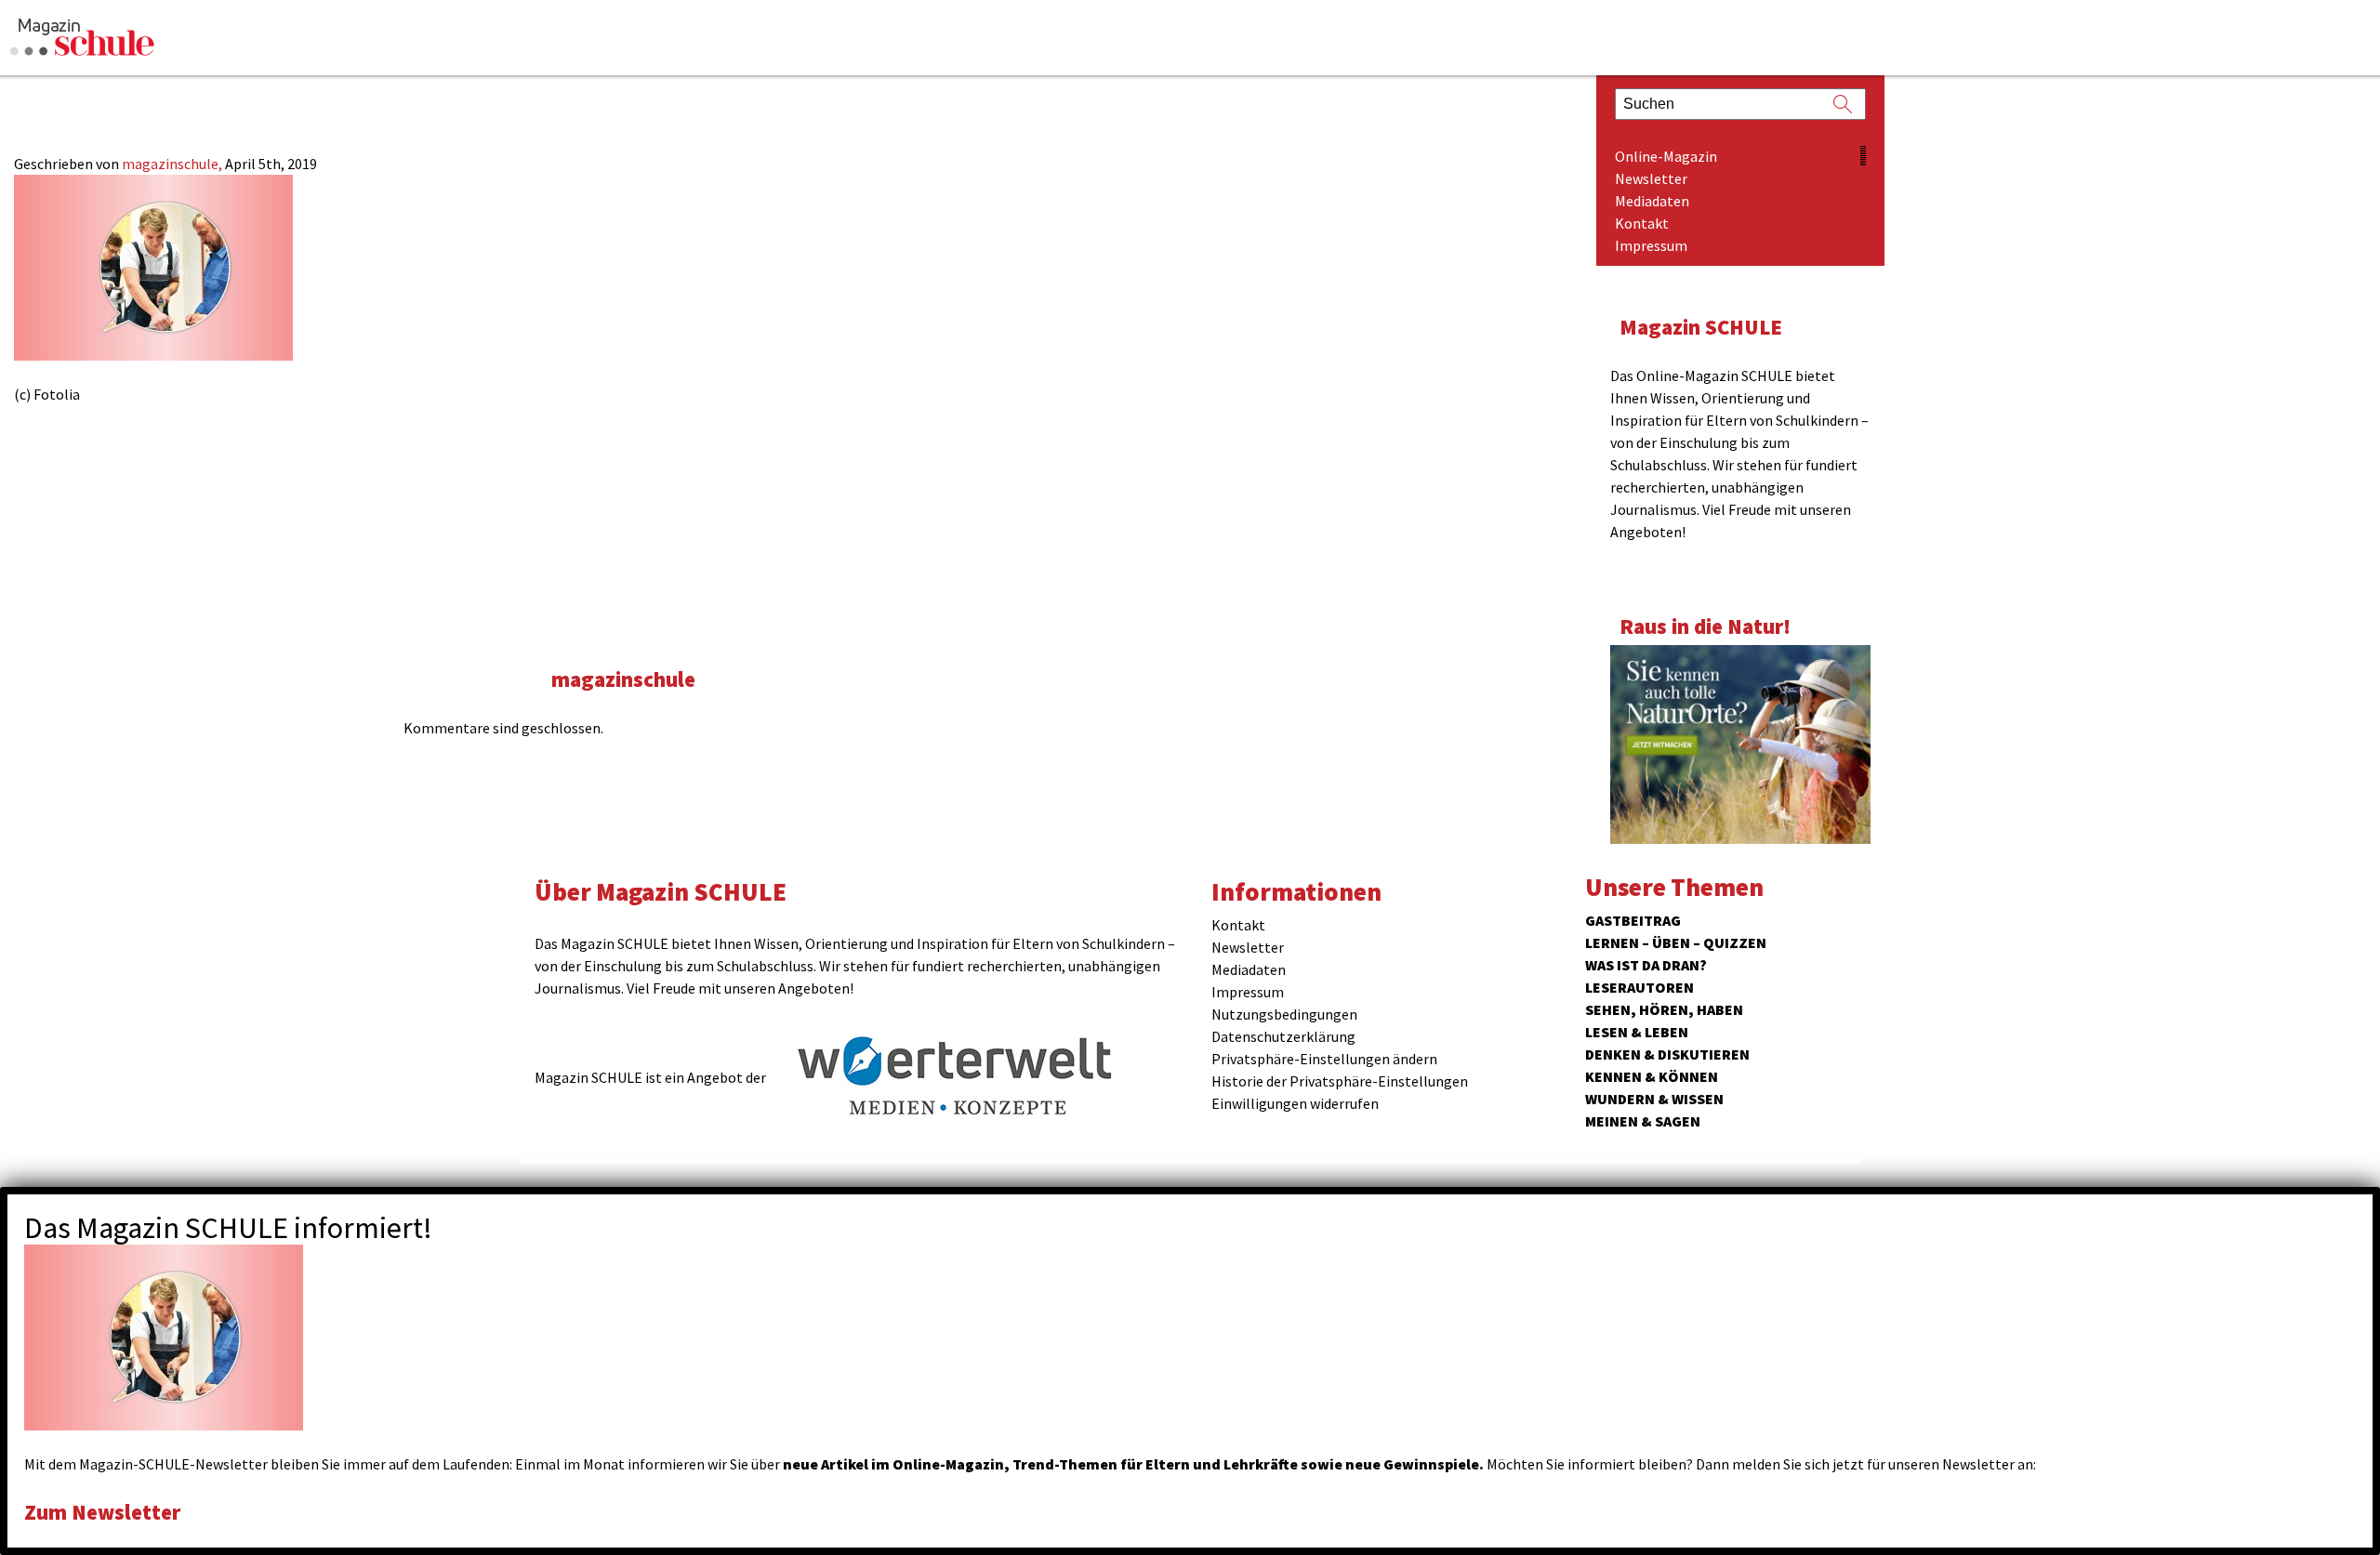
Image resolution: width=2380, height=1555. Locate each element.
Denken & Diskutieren (1667, 1054)
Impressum (1651, 245)
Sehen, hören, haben (1664, 1009)
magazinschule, (173, 164)
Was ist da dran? (1646, 965)
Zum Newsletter (102, 1512)
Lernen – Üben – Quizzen (1676, 942)
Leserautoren (1640, 987)
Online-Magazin (1666, 156)
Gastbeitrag (1633, 920)
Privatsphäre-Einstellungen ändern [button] (1324, 1059)
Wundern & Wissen (1654, 1099)
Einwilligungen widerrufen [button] (1295, 1103)
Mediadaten (1652, 201)
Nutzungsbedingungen (1284, 1014)
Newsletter (1651, 178)
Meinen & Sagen (1643, 1121)
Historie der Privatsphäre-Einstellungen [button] (1340, 1081)
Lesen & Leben (1637, 1032)
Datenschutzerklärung (1283, 1036)
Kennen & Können (1652, 1076)
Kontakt (1642, 223)
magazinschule (623, 679)
